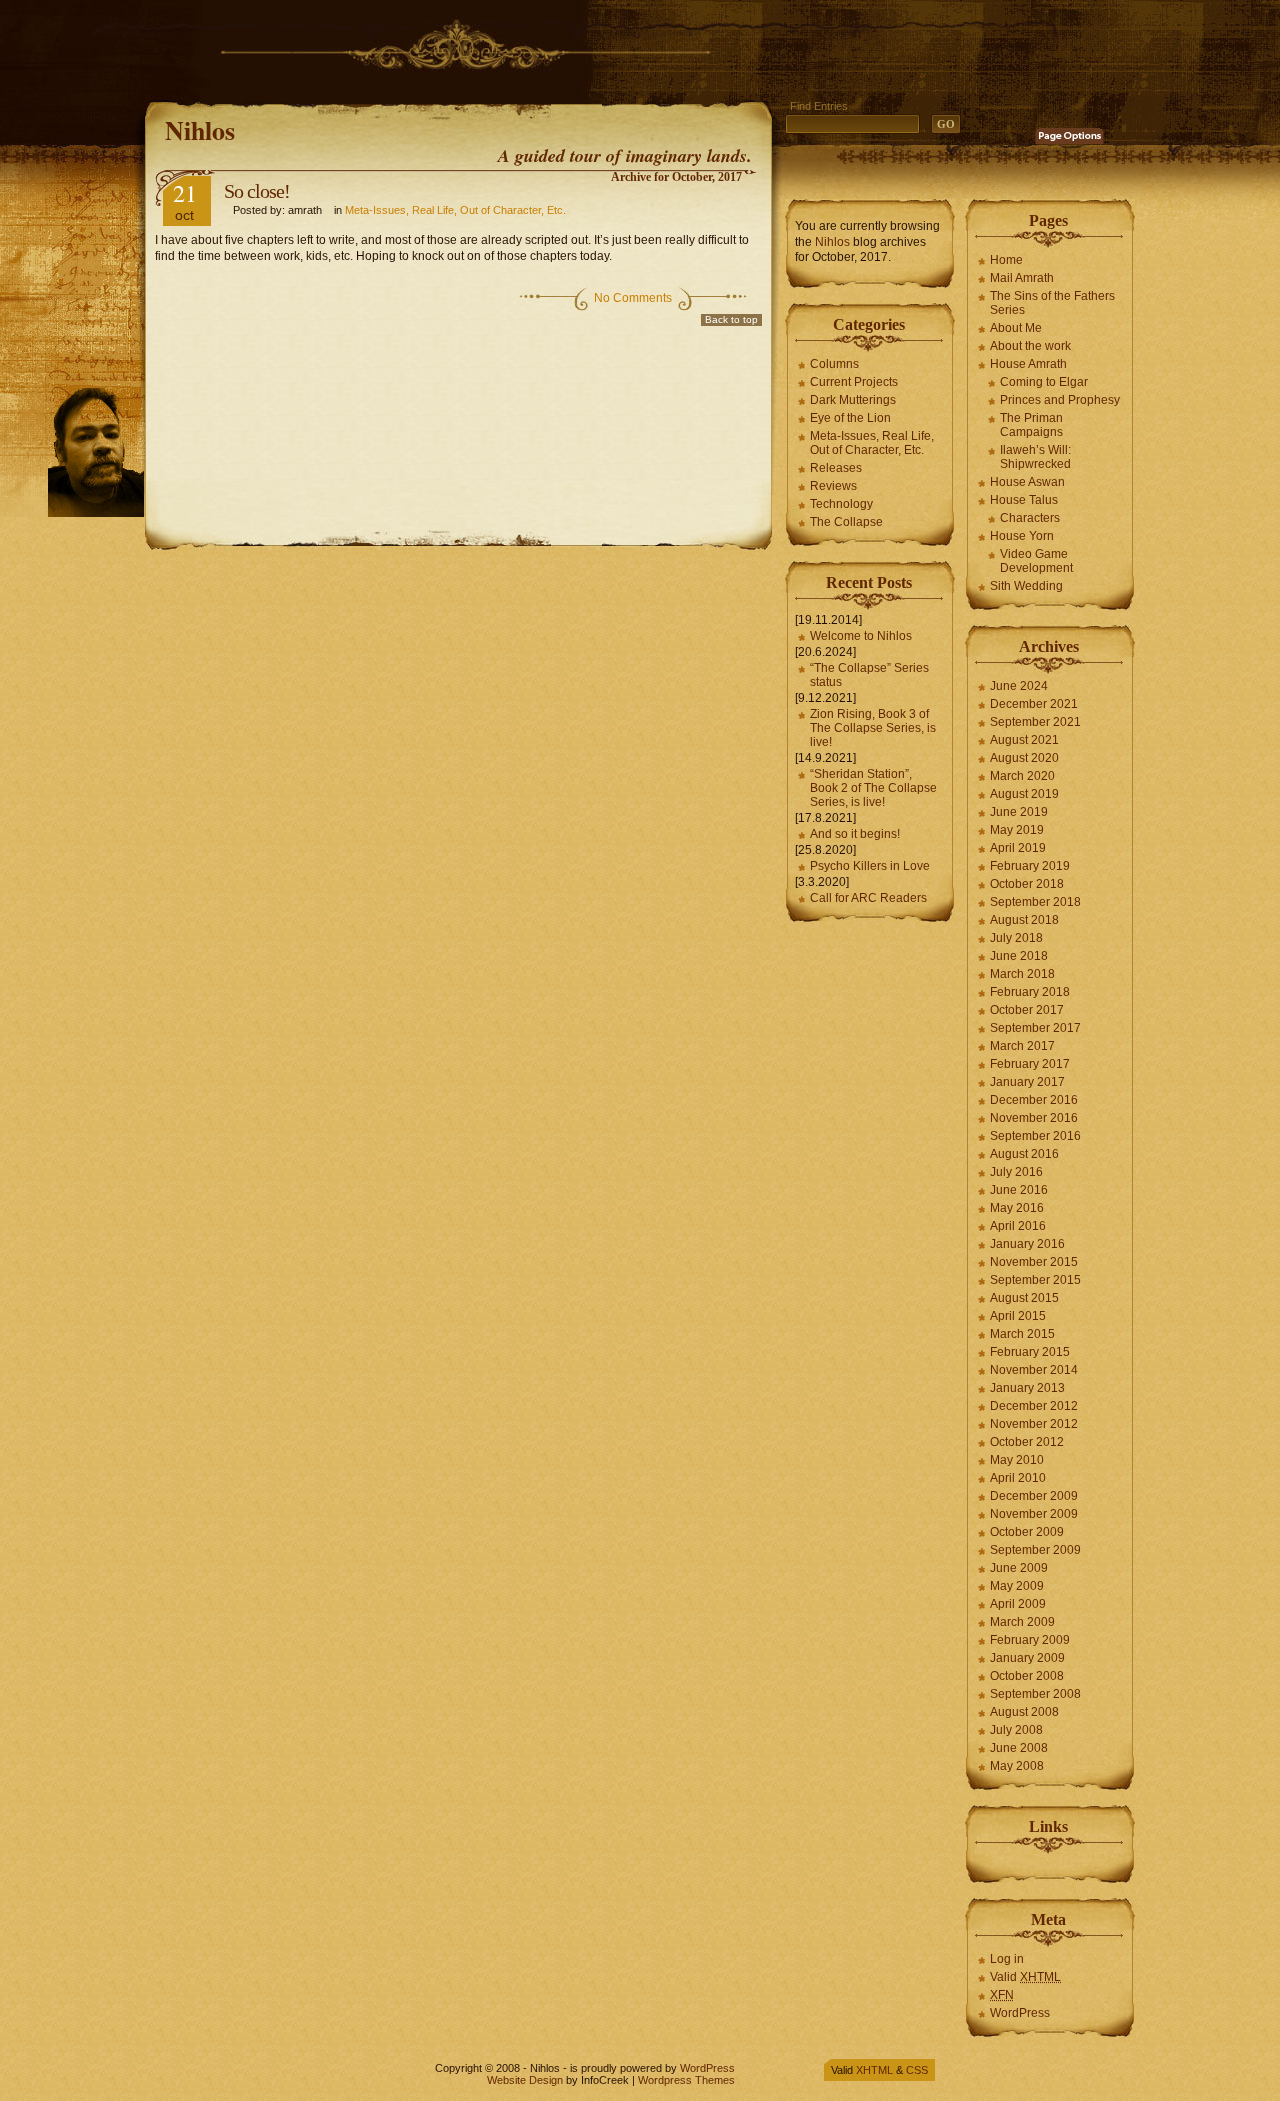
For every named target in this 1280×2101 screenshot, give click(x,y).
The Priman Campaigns (1031, 425)
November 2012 (1034, 1424)
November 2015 (1034, 1262)
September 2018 (1035, 902)
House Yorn (1022, 536)
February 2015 (1030, 1352)
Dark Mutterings (853, 400)
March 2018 (1022, 974)
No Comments (633, 298)
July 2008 (1016, 1730)
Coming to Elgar (1044, 382)
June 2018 (1019, 956)
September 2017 (1035, 1028)
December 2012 (1034, 1406)
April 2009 (1018, 1604)
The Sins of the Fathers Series (1052, 303)
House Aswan (1027, 482)
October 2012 (1027, 1442)
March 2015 (1022, 1334)
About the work (1030, 346)
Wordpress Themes (686, 2080)
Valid (1025, 1977)
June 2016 (1019, 1190)
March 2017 (1022, 1046)
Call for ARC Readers (868, 898)
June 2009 (1019, 1568)
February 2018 (1030, 992)
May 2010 (1017, 1460)
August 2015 (1024, 1298)
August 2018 (1024, 920)
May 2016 (1017, 1208)
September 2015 (1035, 1280)
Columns (834, 364)
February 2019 (1030, 866)
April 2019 (1018, 848)
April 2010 (1018, 1478)
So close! (257, 191)
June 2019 (1019, 812)
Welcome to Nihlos (861, 636)
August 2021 (1024, 740)
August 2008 (1024, 1712)
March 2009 (1022, 1622)
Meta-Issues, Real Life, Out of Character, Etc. (455, 210)
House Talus (1024, 500)
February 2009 (1030, 1640)
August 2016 (1024, 1154)
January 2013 (1027, 1388)
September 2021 (1035, 722)
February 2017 (1030, 1064)
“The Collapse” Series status (869, 675)
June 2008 (1019, 1748)
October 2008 (1027, 1676)
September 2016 (1035, 1136)
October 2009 (1027, 1532)
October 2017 (1027, 1010)
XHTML (874, 2070)
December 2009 (1034, 1496)
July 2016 (1016, 1172)
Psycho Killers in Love (870, 866)
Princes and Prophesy (1060, 400)
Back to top (731, 319)
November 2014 (1034, 1370)
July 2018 (1016, 938)
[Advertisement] (509, 45)
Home (1006, 260)
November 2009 (1034, 1514)
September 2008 (1035, 1694)
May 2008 (1017, 1766)
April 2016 (1018, 1226)
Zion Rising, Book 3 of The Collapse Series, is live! (873, 728)
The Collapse (846, 522)
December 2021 (1034, 704)
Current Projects (854, 382)
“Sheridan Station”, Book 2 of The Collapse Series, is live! (873, 788)
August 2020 (1024, 758)
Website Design (525, 2080)
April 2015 (1018, 1316)
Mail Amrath (1022, 278)
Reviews (833, 486)
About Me (1016, 328)
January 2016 (1027, 1244)
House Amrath (1028, 364)
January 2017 (1027, 1082)
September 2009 (1035, 1550)
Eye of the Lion (850, 418)
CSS (917, 2070)
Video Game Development (1036, 561)
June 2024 (1019, 686)
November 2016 (1034, 1118)
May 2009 (1017, 1586)
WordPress (1020, 2013)
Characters (1030, 518)
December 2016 (1034, 1100)
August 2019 (1024, 794)
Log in (1007, 1959)
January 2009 (1027, 1658)
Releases (836, 468)
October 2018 (1027, 884)
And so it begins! (855, 834)
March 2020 (1022, 776)
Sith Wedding (1026, 586)
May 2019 (1017, 830)
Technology (841, 504)
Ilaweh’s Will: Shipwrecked (1035, 457)
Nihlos (200, 130)
